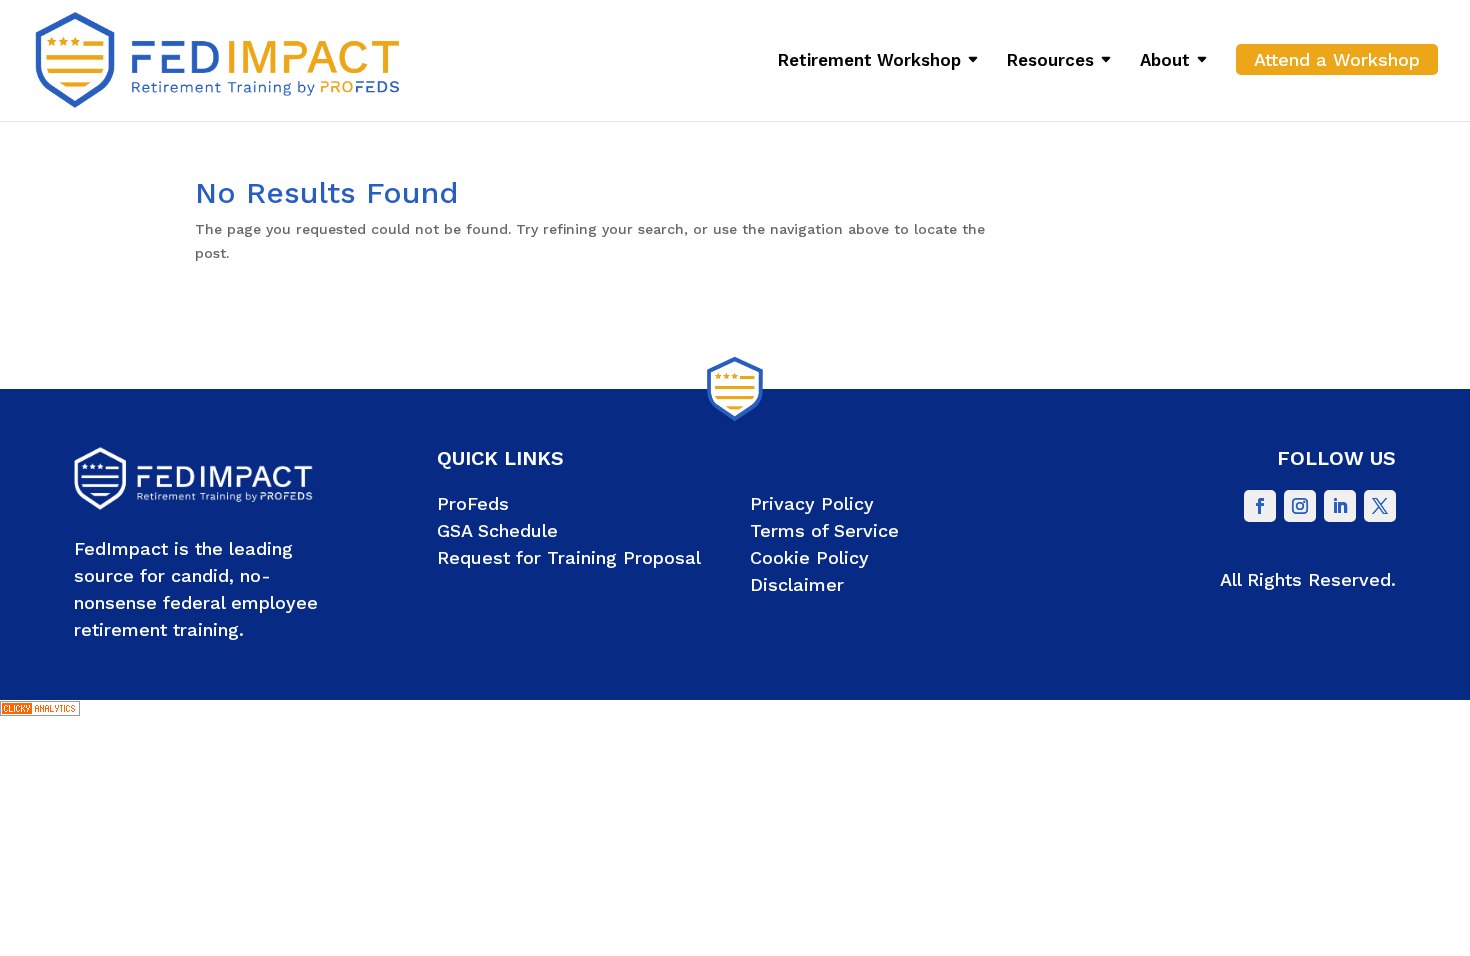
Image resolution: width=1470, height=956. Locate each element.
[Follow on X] (1380, 506)
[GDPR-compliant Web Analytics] (40, 711)
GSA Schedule (497, 530)
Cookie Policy (809, 557)
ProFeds (473, 503)
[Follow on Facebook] (1260, 506)
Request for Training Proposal (569, 557)
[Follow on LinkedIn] (1340, 506)
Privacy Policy (812, 503)
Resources (1050, 61)
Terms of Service (824, 530)
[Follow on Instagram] (1300, 506)
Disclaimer (797, 584)
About (1165, 61)
